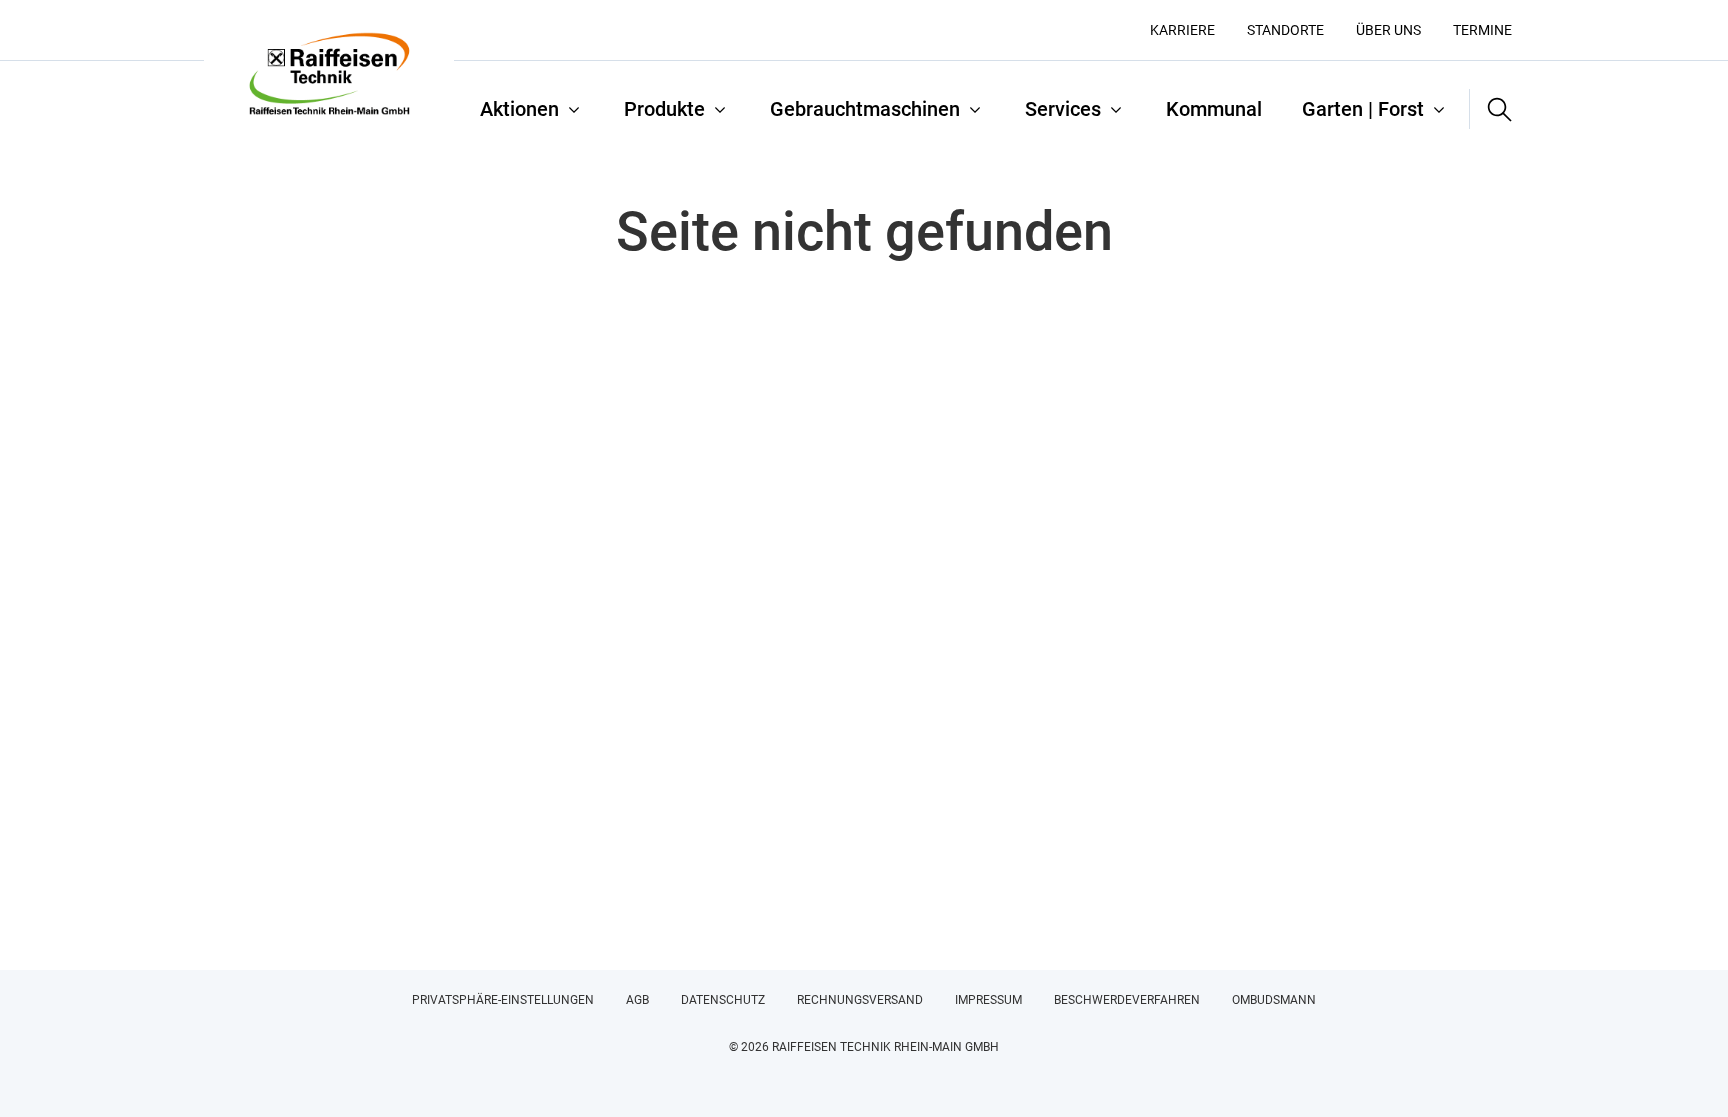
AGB (637, 1000)
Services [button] (1063, 109)
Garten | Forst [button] (1363, 109)
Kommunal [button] (1214, 109)
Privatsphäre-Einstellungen (503, 1000)
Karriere (1182, 30)
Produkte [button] (664, 109)
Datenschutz (723, 1000)
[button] (1491, 109)
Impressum (988, 1000)
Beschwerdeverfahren (1127, 1000)
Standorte (1285, 30)
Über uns (1388, 30)
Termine (1482, 30)
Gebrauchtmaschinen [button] (865, 109)
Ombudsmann (1274, 1000)
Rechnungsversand (860, 1000)
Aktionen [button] (519, 109)
